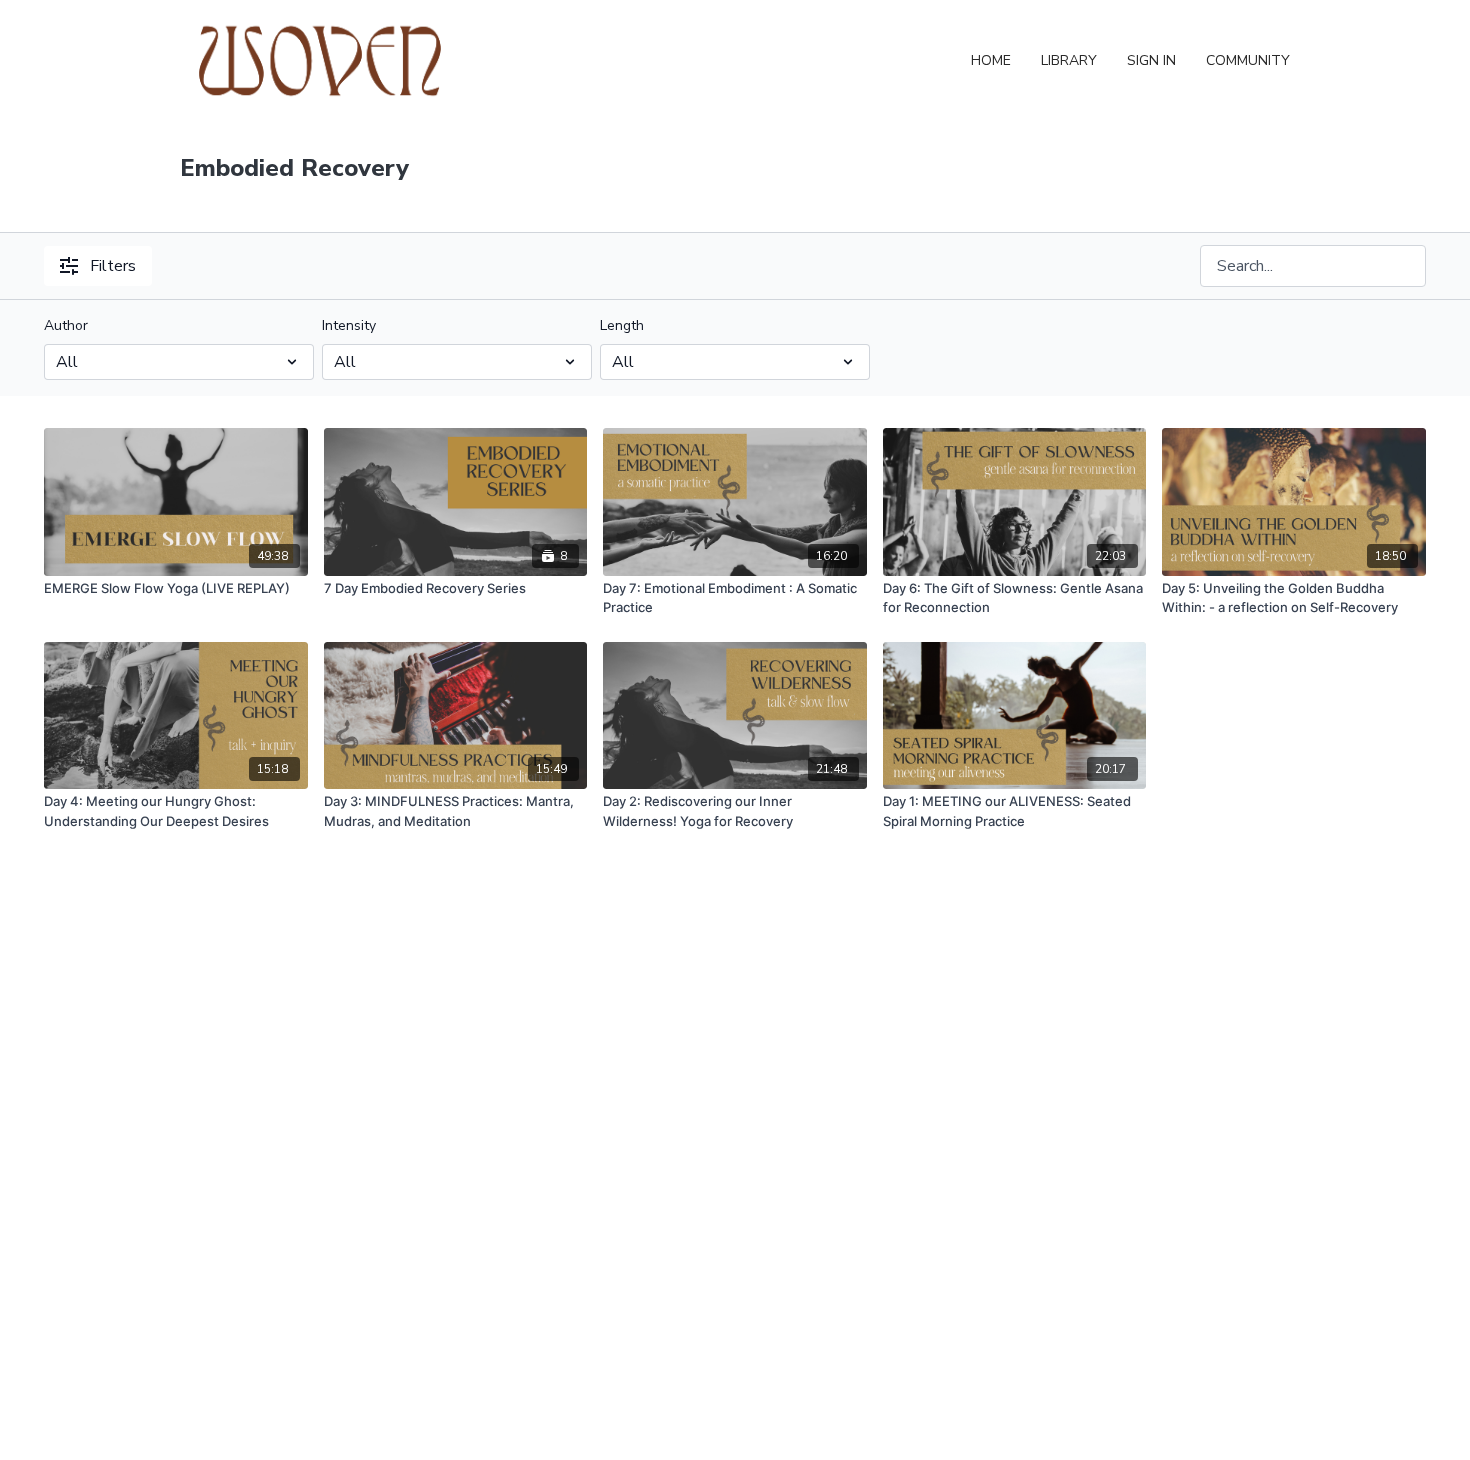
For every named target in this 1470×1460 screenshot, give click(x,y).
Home (991, 60)
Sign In (1151, 60)
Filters (113, 266)
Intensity (349, 325)
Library (1069, 60)
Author (66, 325)
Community (1248, 60)
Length (622, 325)
